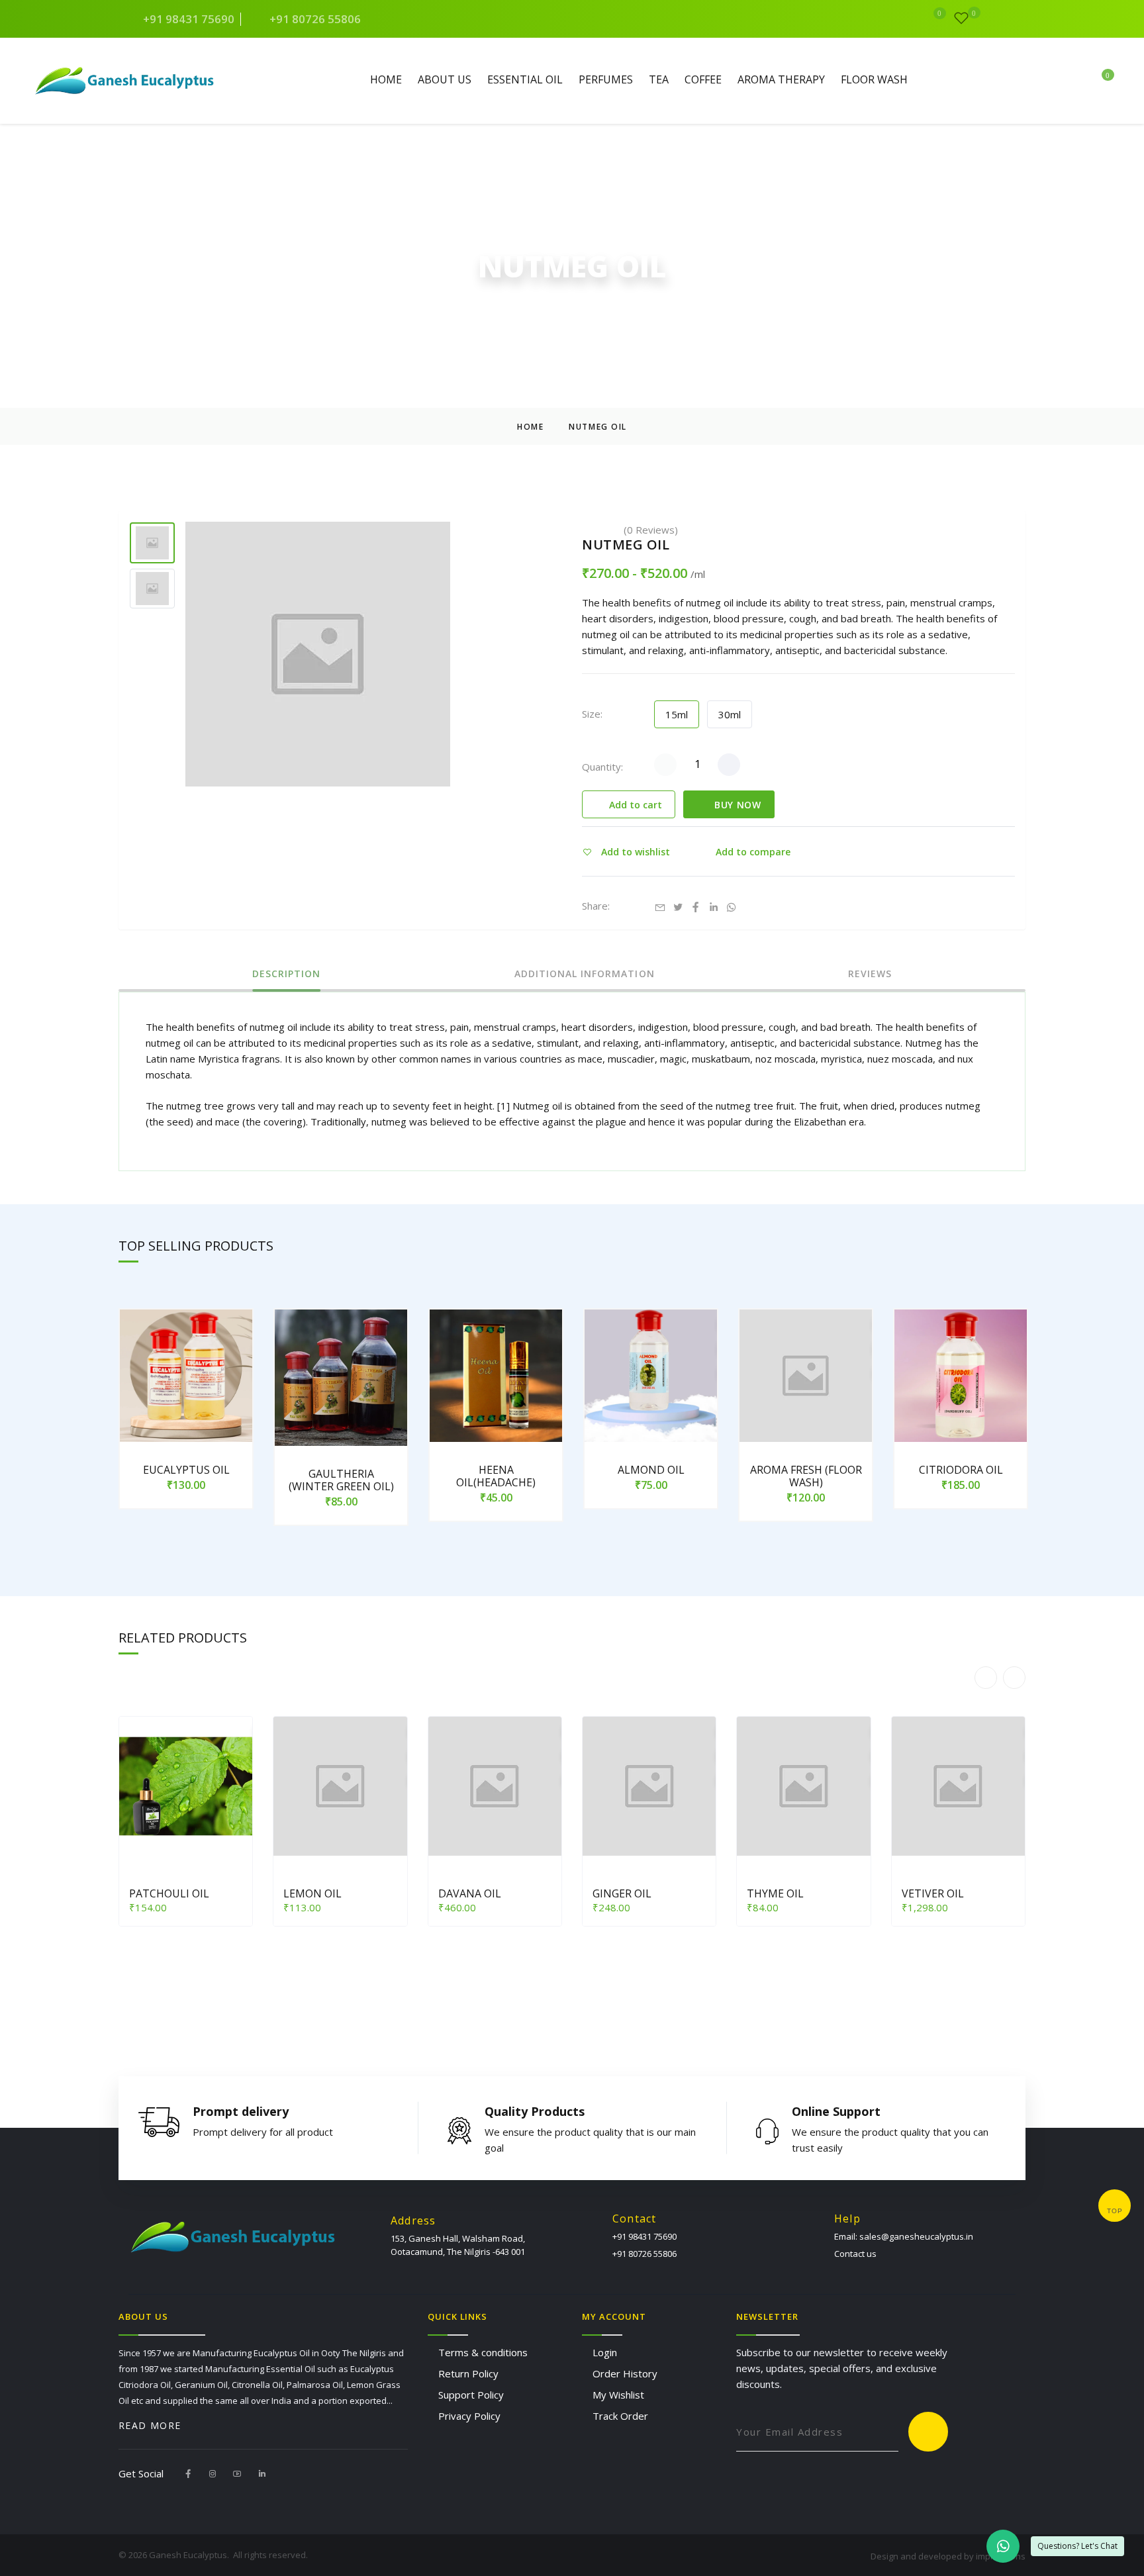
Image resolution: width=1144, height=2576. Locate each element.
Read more (150, 2426)
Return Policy (468, 2373)
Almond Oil (651, 1470)
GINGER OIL (622, 1893)
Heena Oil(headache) (496, 1476)
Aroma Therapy (781, 80)
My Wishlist (618, 2395)
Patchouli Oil (169, 1893)
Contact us (855, 2254)
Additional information (585, 975)
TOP (1115, 2211)
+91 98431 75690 (187, 19)
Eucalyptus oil (186, 1470)
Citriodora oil (961, 1470)
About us (445, 80)
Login (605, 2352)
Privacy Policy (469, 2416)
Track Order (620, 2416)
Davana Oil (470, 1893)
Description (287, 975)
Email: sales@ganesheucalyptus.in (904, 2236)
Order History (625, 2373)
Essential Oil (525, 80)
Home (386, 80)
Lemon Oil (312, 1893)
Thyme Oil (775, 1893)
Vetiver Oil (933, 1893)
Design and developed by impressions (948, 2556)
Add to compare (752, 852)
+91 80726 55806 (314, 19)
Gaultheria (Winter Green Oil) (341, 1480)
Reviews (870, 975)
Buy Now (736, 805)
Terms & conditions (483, 2352)
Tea (659, 80)
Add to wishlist (634, 852)
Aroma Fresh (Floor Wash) (806, 1476)
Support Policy (471, 2395)
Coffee (703, 80)
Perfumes (606, 80)
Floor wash (874, 80)
